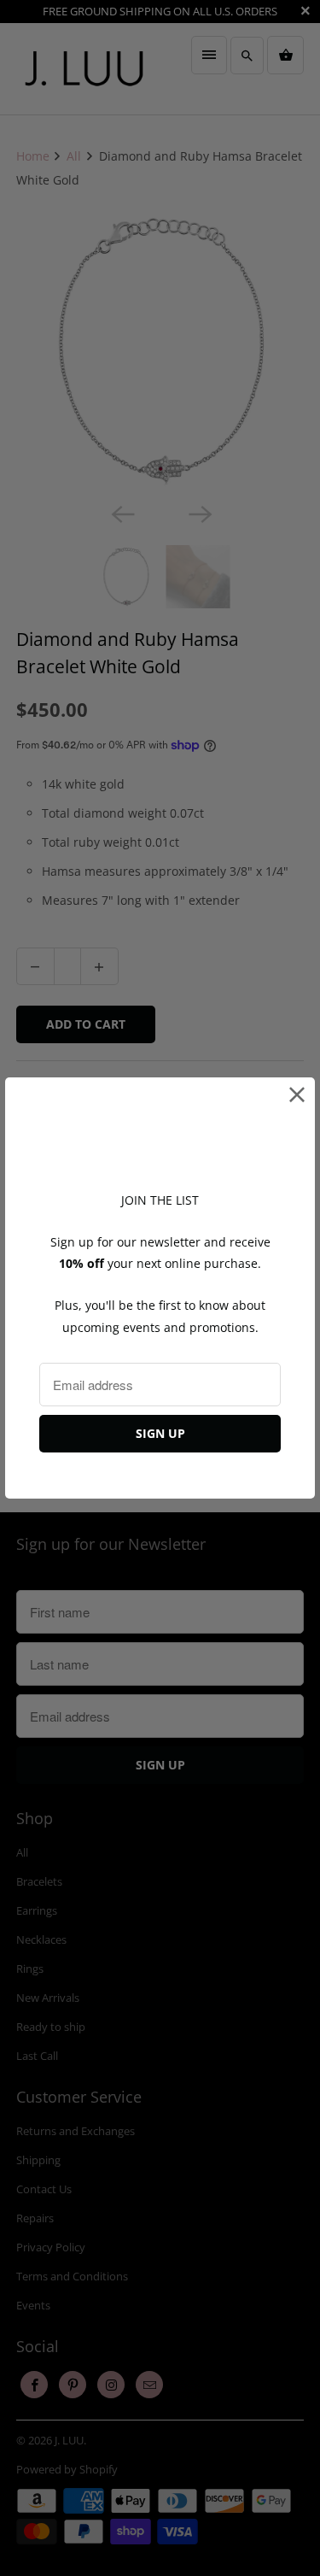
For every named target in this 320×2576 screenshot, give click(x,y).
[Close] (297, 1095)
